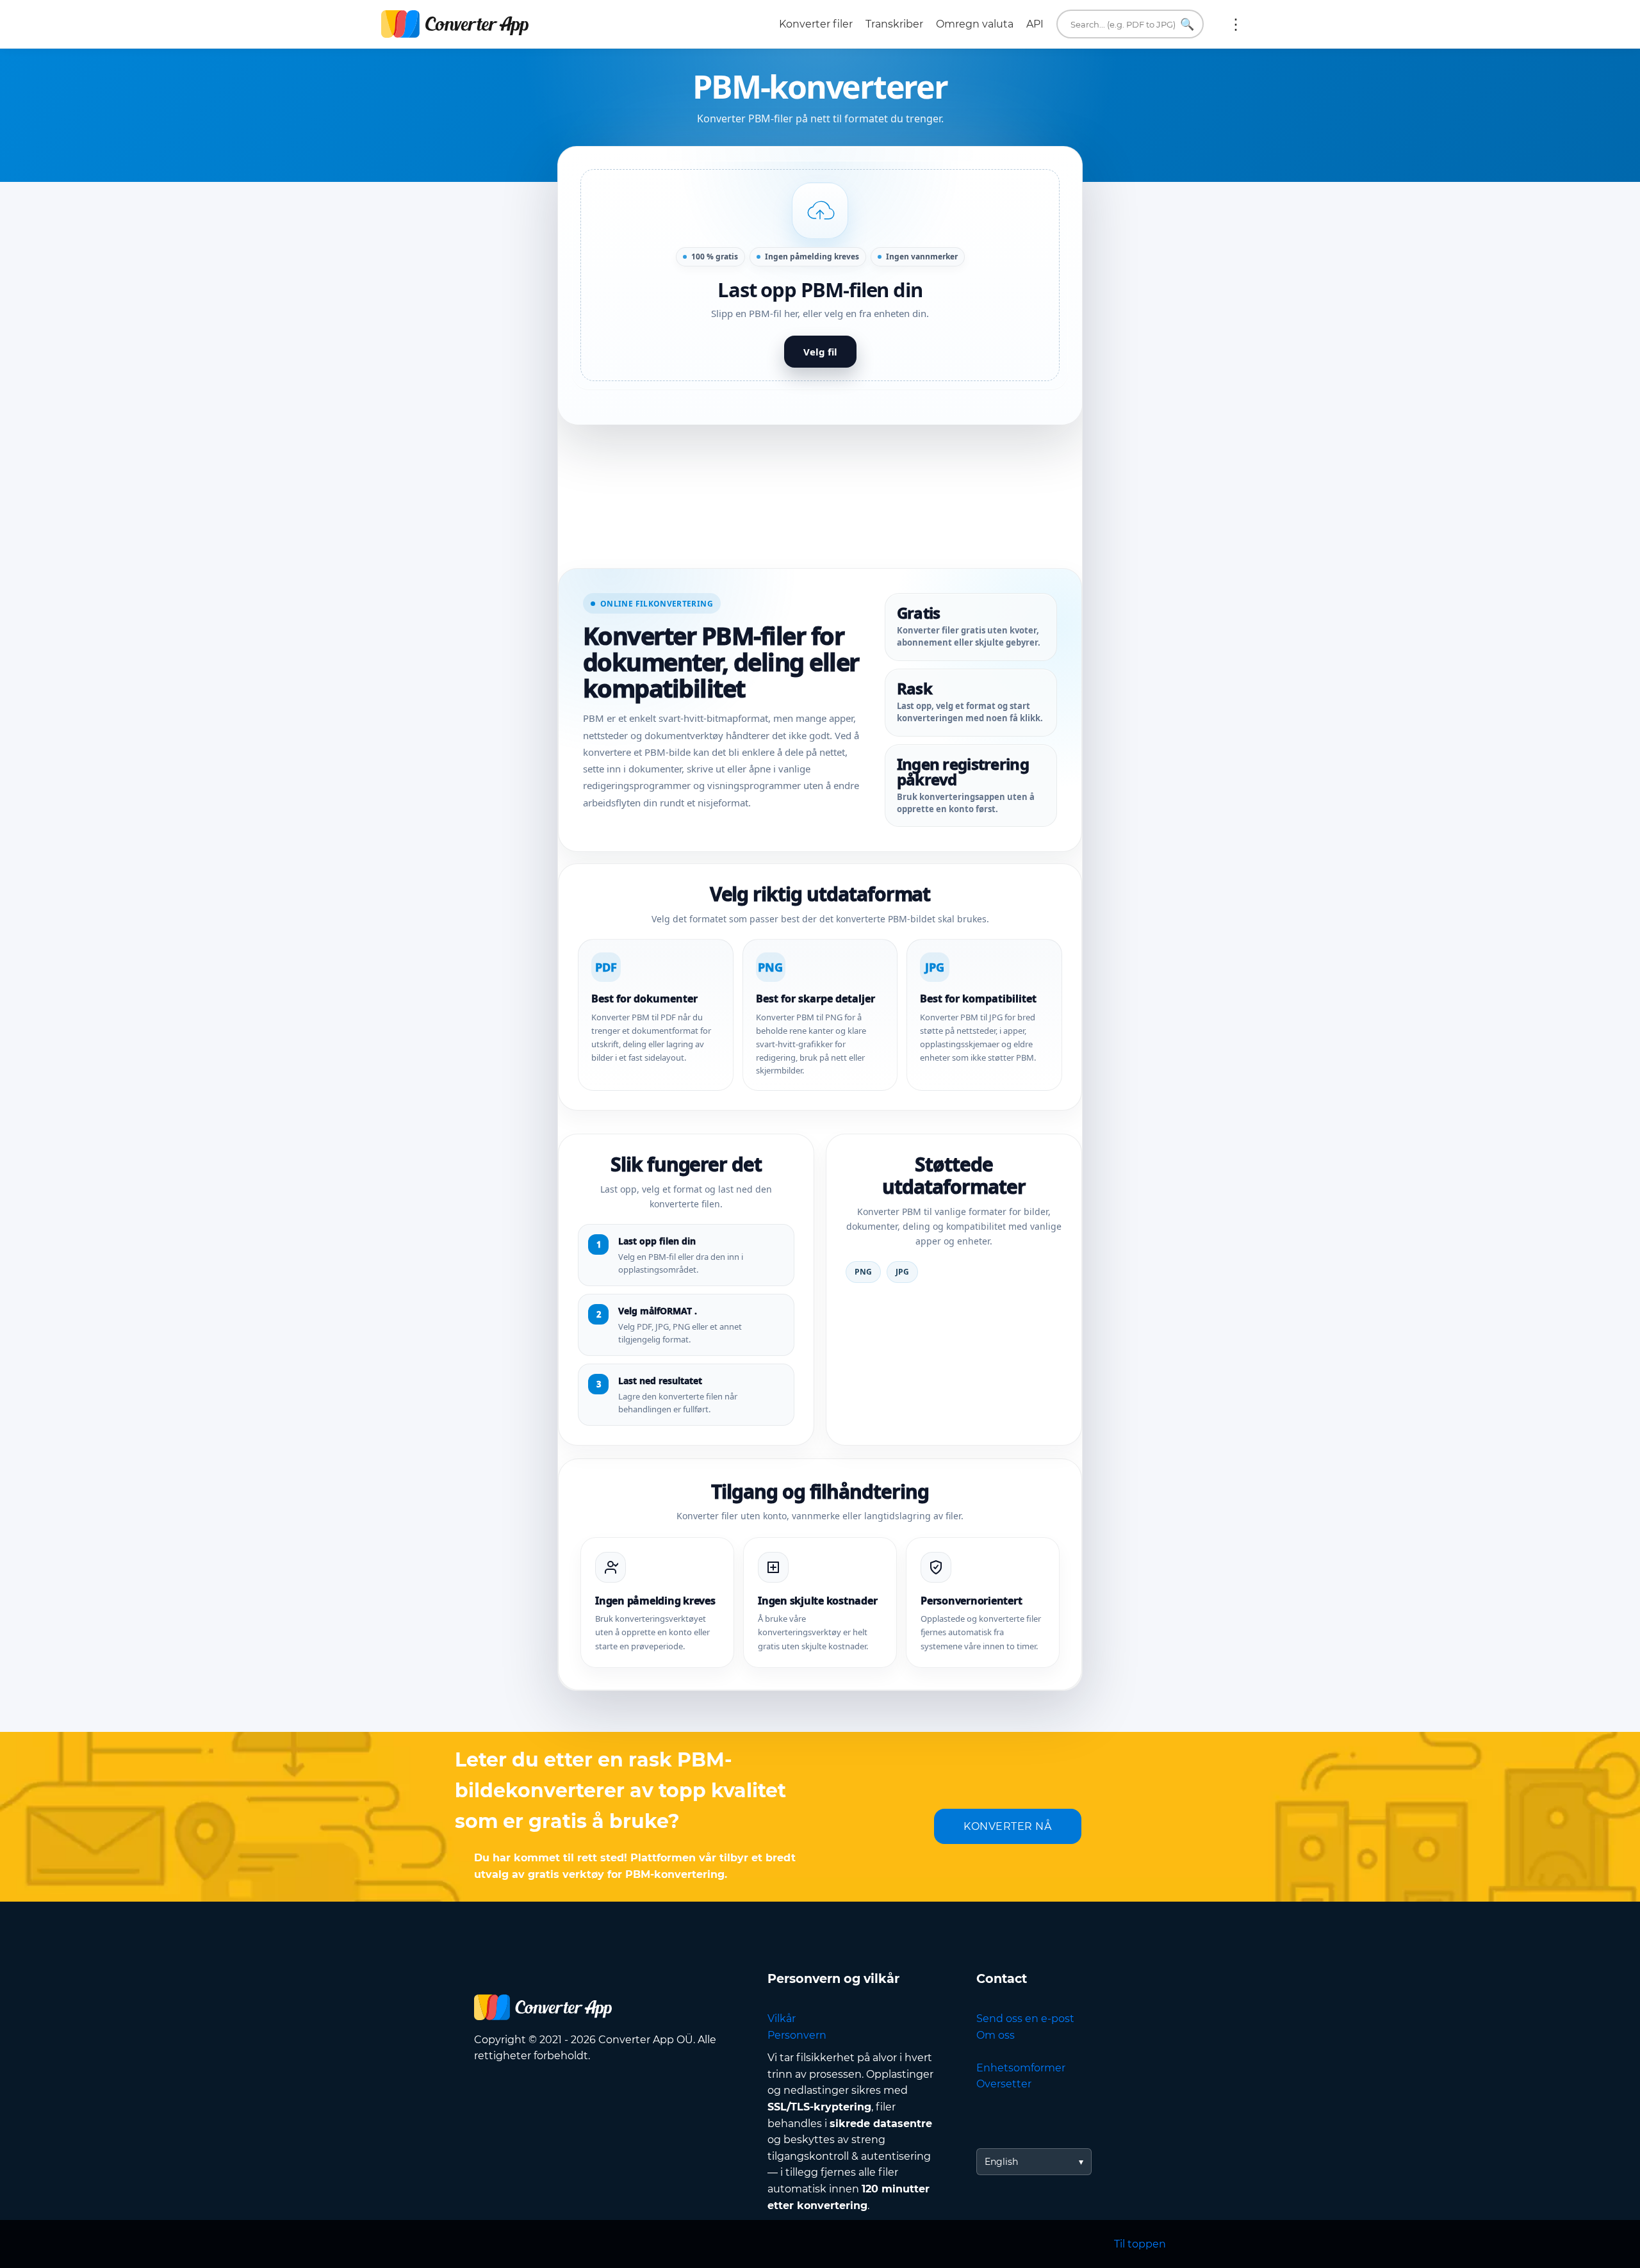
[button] (820, 275)
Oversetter (1004, 2084)
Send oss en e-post (1025, 2019)
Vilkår (782, 2019)
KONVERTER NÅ (1007, 1826)
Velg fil (820, 352)
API (1035, 24)
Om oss (996, 2035)
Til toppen (1140, 2244)
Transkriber (894, 24)
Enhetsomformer (1021, 2068)
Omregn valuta (975, 24)
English (1001, 2162)
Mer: (1236, 24)
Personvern (797, 2035)
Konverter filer (816, 24)
